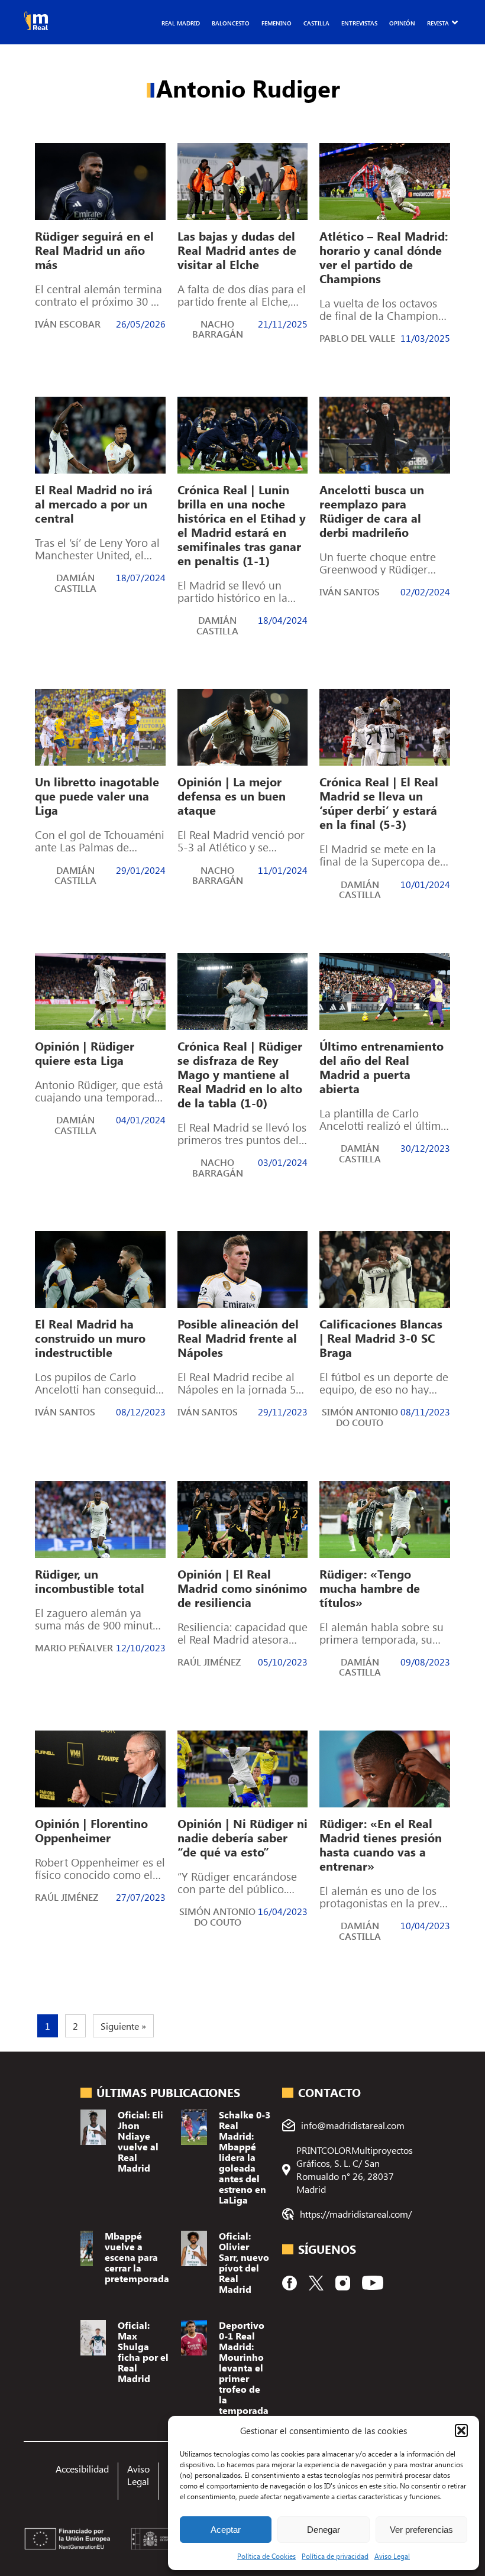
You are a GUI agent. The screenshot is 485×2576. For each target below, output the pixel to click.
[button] (461, 2431)
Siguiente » (123, 2026)
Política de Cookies (266, 2556)
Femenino (277, 23)
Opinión (402, 23)
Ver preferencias (421, 2530)
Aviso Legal (392, 2556)
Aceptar (226, 2530)
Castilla (316, 23)
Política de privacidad (335, 2556)
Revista (438, 23)
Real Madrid (181, 23)
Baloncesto (231, 23)
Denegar (324, 2530)
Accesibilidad (82, 2469)
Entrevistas (359, 23)
